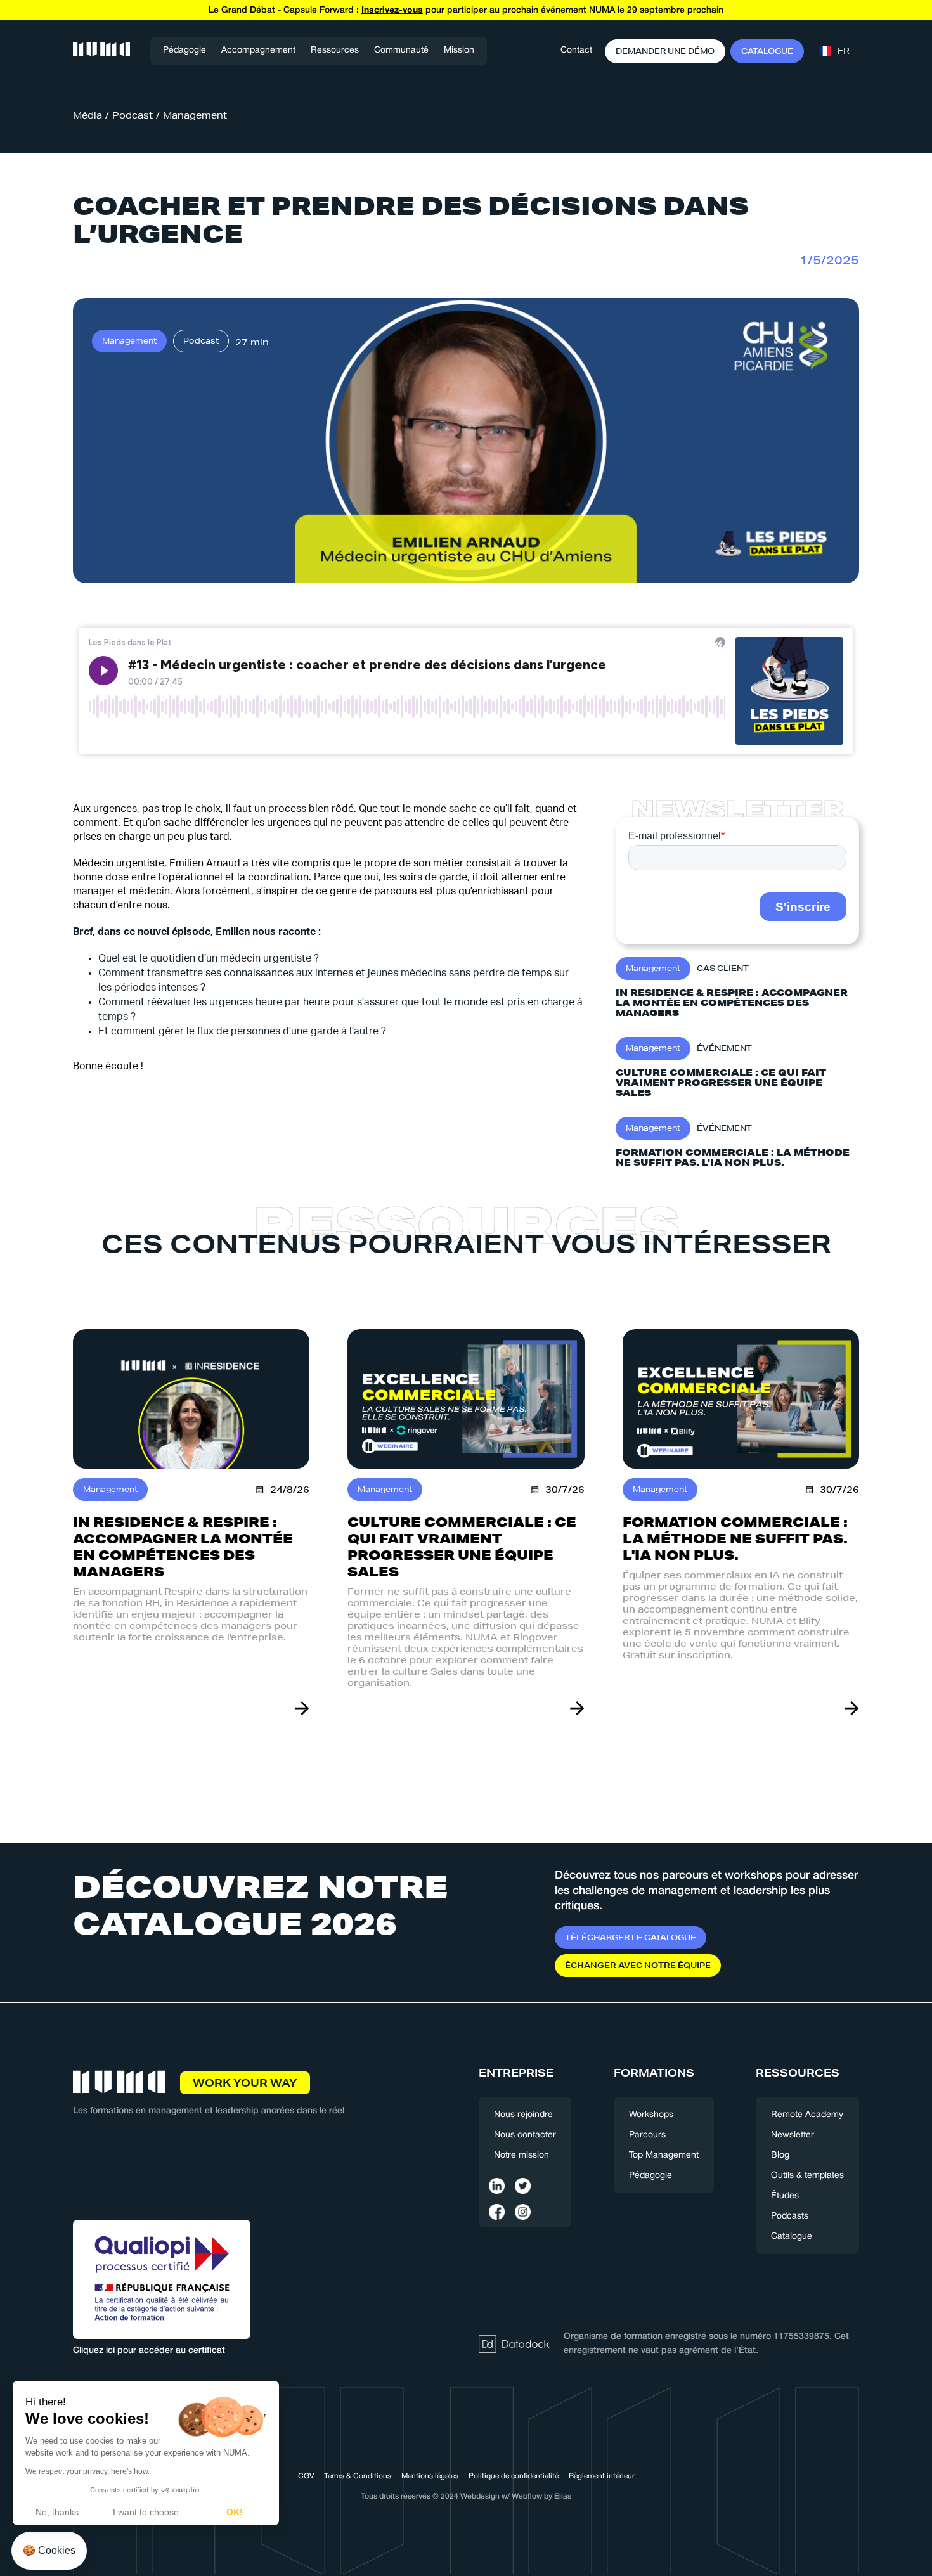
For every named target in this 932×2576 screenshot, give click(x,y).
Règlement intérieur (602, 2476)
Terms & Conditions (358, 2476)
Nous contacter (525, 2135)
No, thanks (57, 2512)
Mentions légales (430, 2476)
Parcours (647, 2135)
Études (785, 2196)
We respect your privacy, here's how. (87, 2471)
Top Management (664, 2155)
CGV (306, 2476)
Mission (459, 50)
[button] (258, 51)
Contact (576, 50)
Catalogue (792, 2237)
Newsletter (793, 2135)
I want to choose (146, 2512)
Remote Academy (807, 2115)
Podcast (133, 115)
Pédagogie (184, 50)
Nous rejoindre (523, 2115)
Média (87, 115)
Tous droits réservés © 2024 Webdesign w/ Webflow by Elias (466, 2496)
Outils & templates (807, 2176)
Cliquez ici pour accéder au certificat (149, 2351)
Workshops (651, 2115)
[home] (101, 51)
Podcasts (790, 2216)
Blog (780, 2155)
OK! (235, 2512)
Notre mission (521, 2155)
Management (195, 115)
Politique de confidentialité (514, 2476)
